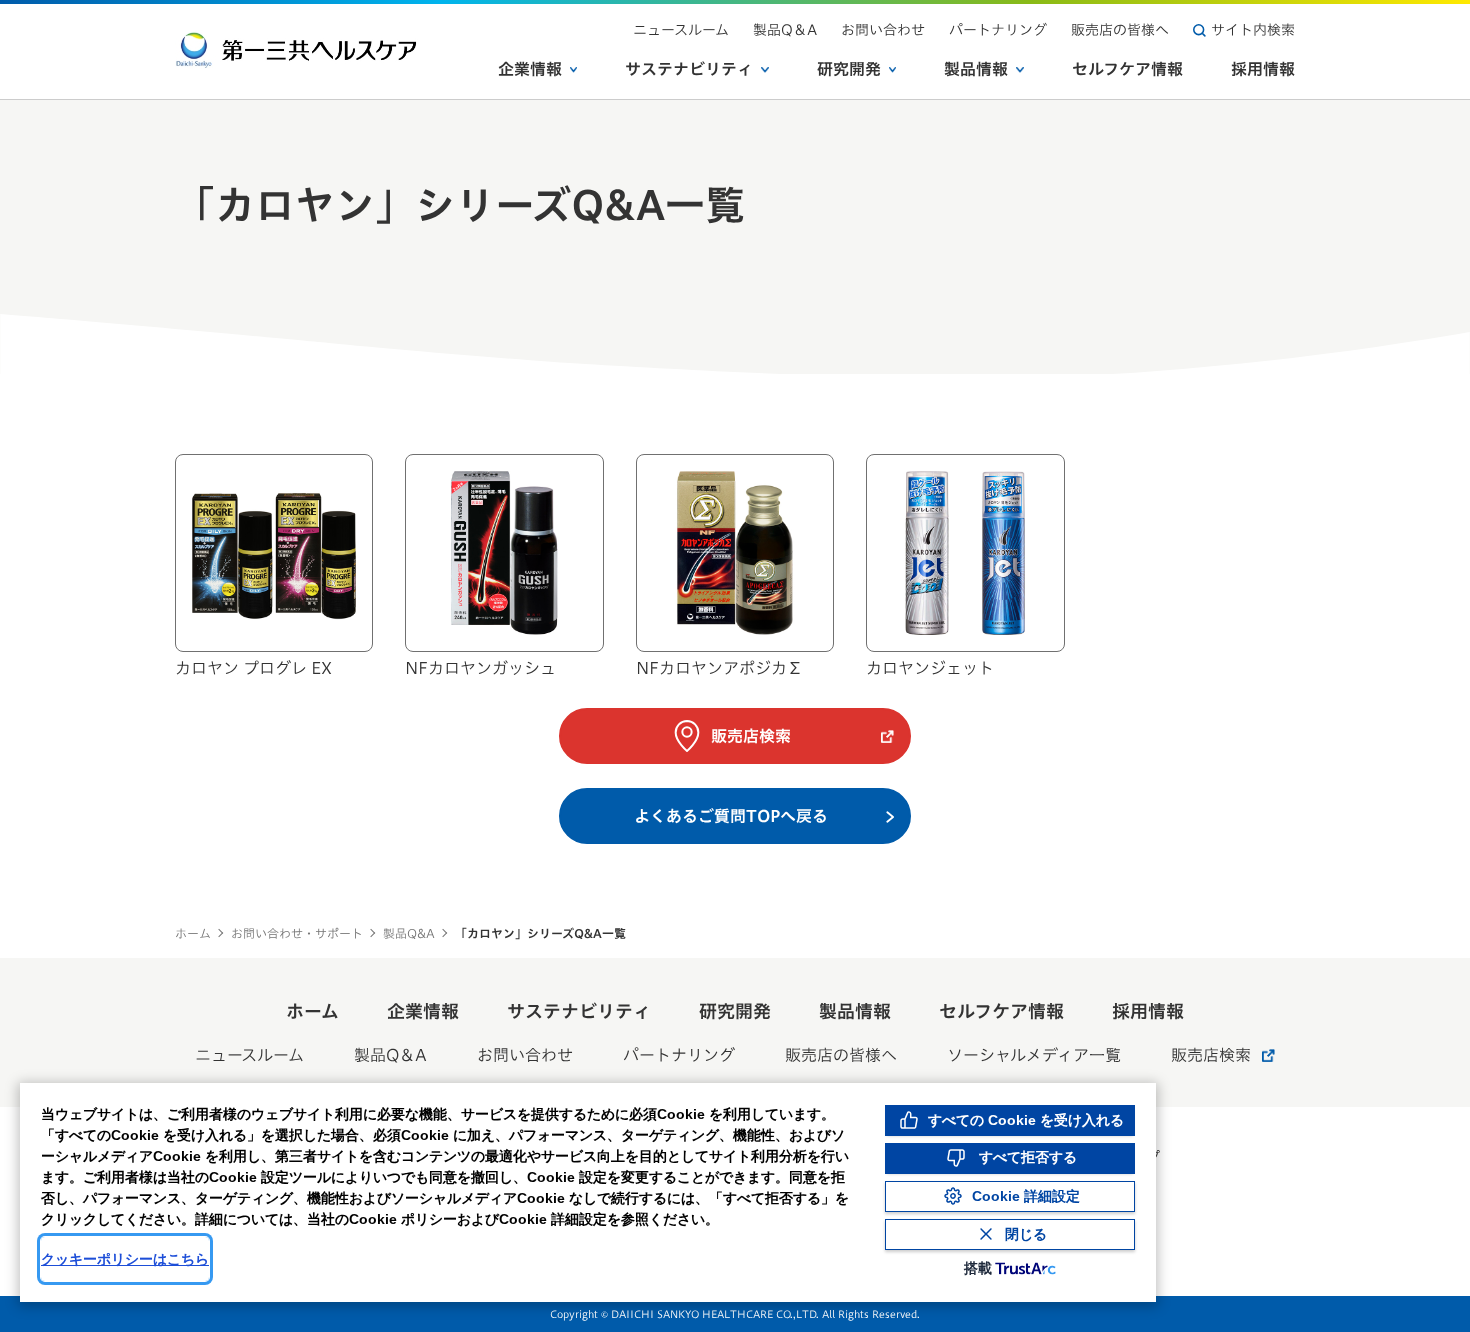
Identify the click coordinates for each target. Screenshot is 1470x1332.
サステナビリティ (689, 69)
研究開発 (849, 69)
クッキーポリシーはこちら (125, 1259)
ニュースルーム (681, 30)
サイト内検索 (1253, 30)
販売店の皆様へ (1120, 30)
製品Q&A (409, 933)
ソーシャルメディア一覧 (1034, 1055)
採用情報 (1263, 69)
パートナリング (998, 30)
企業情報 (530, 69)
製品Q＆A (785, 30)
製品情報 (976, 69)
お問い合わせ (883, 30)
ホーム (193, 933)
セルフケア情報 (1127, 69)
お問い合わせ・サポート (297, 933)
